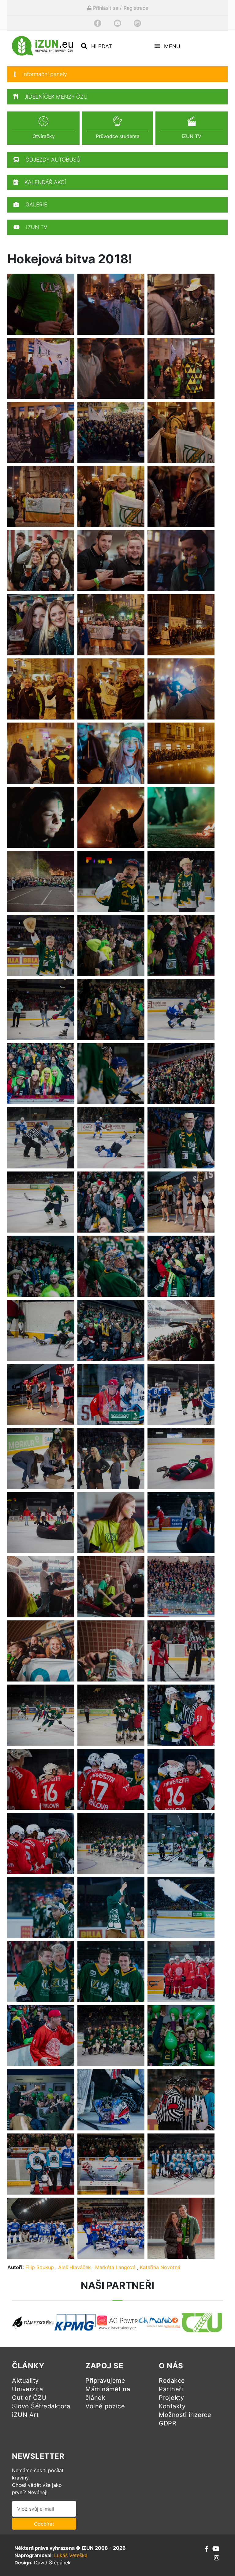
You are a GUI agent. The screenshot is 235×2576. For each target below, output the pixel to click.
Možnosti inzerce (185, 2415)
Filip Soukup (40, 2267)
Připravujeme (105, 2381)
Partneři (171, 2389)
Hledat (101, 46)
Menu (171, 46)
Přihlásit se (105, 8)
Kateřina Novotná (160, 2267)
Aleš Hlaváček (75, 2267)
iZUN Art (25, 2415)
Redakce (172, 2381)
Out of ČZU (29, 2398)
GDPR (168, 2423)
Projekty (171, 2398)
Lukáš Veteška (71, 2555)
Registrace (136, 8)
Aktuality (25, 2381)
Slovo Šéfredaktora (41, 2406)
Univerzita (27, 2389)
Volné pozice (105, 2406)
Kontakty (172, 2406)
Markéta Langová (115, 2267)
